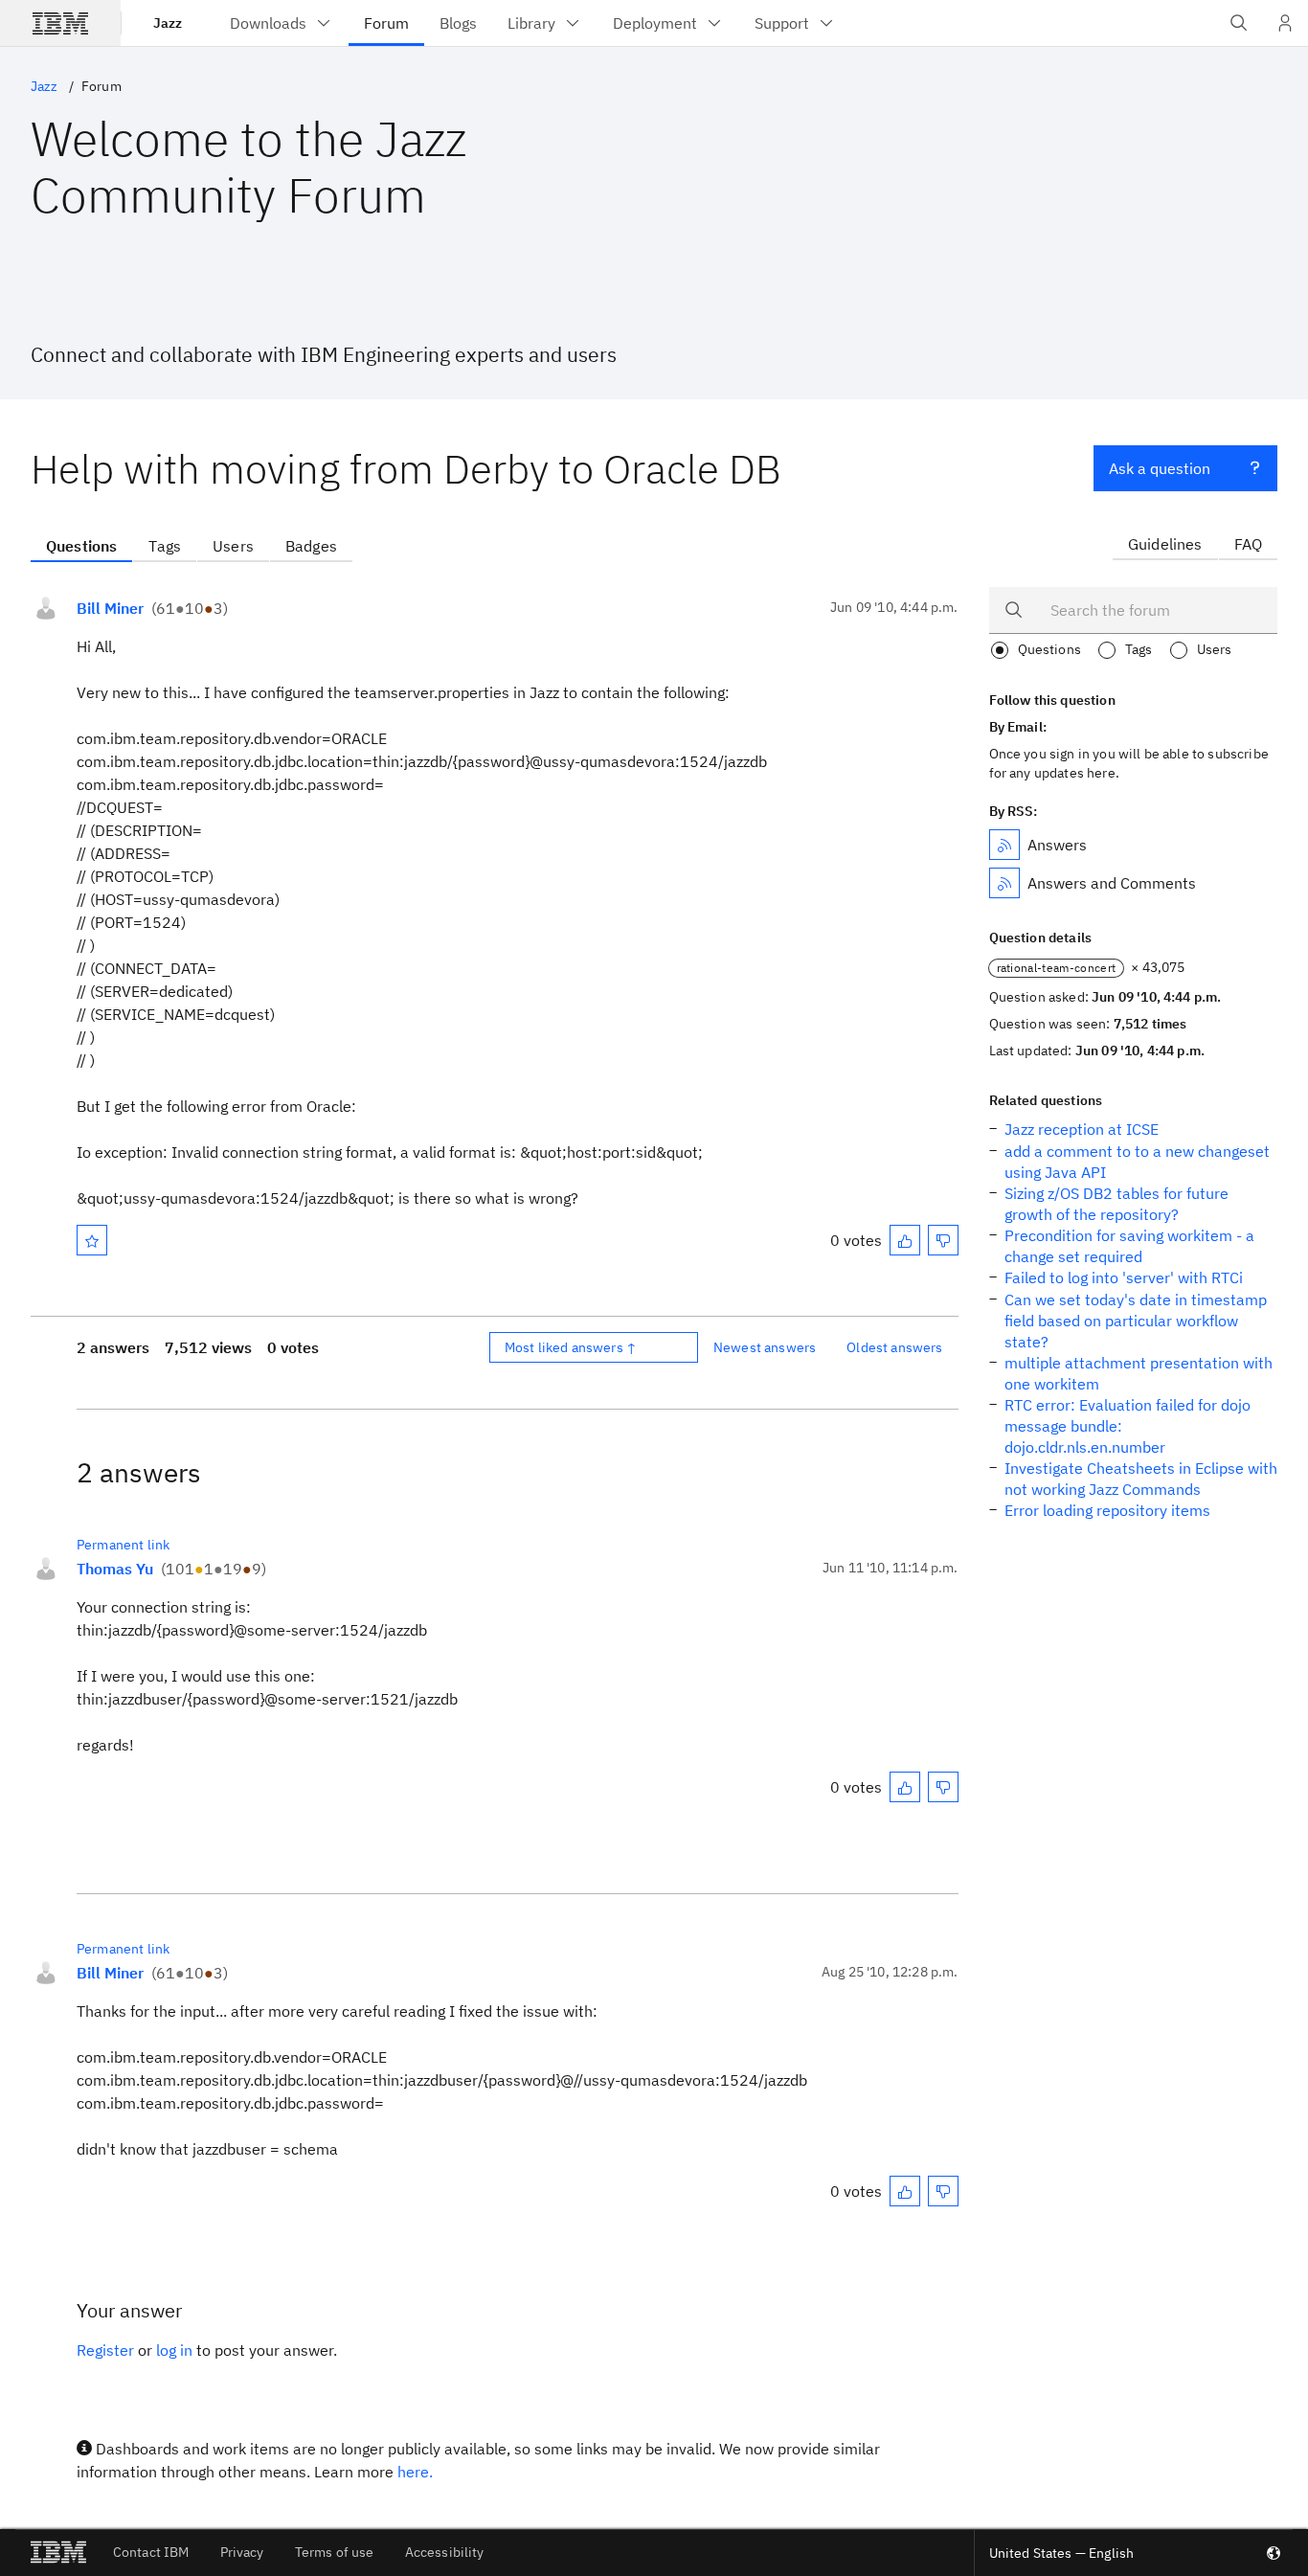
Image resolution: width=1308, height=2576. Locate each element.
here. (415, 2472)
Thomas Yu (115, 1569)
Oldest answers (894, 1347)
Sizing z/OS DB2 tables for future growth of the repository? (1116, 1204)
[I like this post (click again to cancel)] (905, 1240)
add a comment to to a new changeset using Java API (1137, 1162)
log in (174, 2350)
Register (105, 2350)
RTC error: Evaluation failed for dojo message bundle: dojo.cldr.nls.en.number (1128, 1426)
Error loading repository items (1107, 1510)
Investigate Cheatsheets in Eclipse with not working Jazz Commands (1141, 1479)
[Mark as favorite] (92, 1240)
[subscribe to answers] (1004, 845)
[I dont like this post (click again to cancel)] (943, 1240)
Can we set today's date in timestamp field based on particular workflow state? (1136, 1321)
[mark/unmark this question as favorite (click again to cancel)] (92, 1240)
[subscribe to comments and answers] (1004, 883)
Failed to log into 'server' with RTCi (1124, 1277)
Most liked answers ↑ (571, 1347)
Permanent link (123, 1545)
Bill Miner (110, 608)
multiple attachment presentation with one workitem (1139, 1373)
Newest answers (765, 1347)
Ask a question (1160, 468)
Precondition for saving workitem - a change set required (1129, 1246)
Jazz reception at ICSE (1082, 1129)
